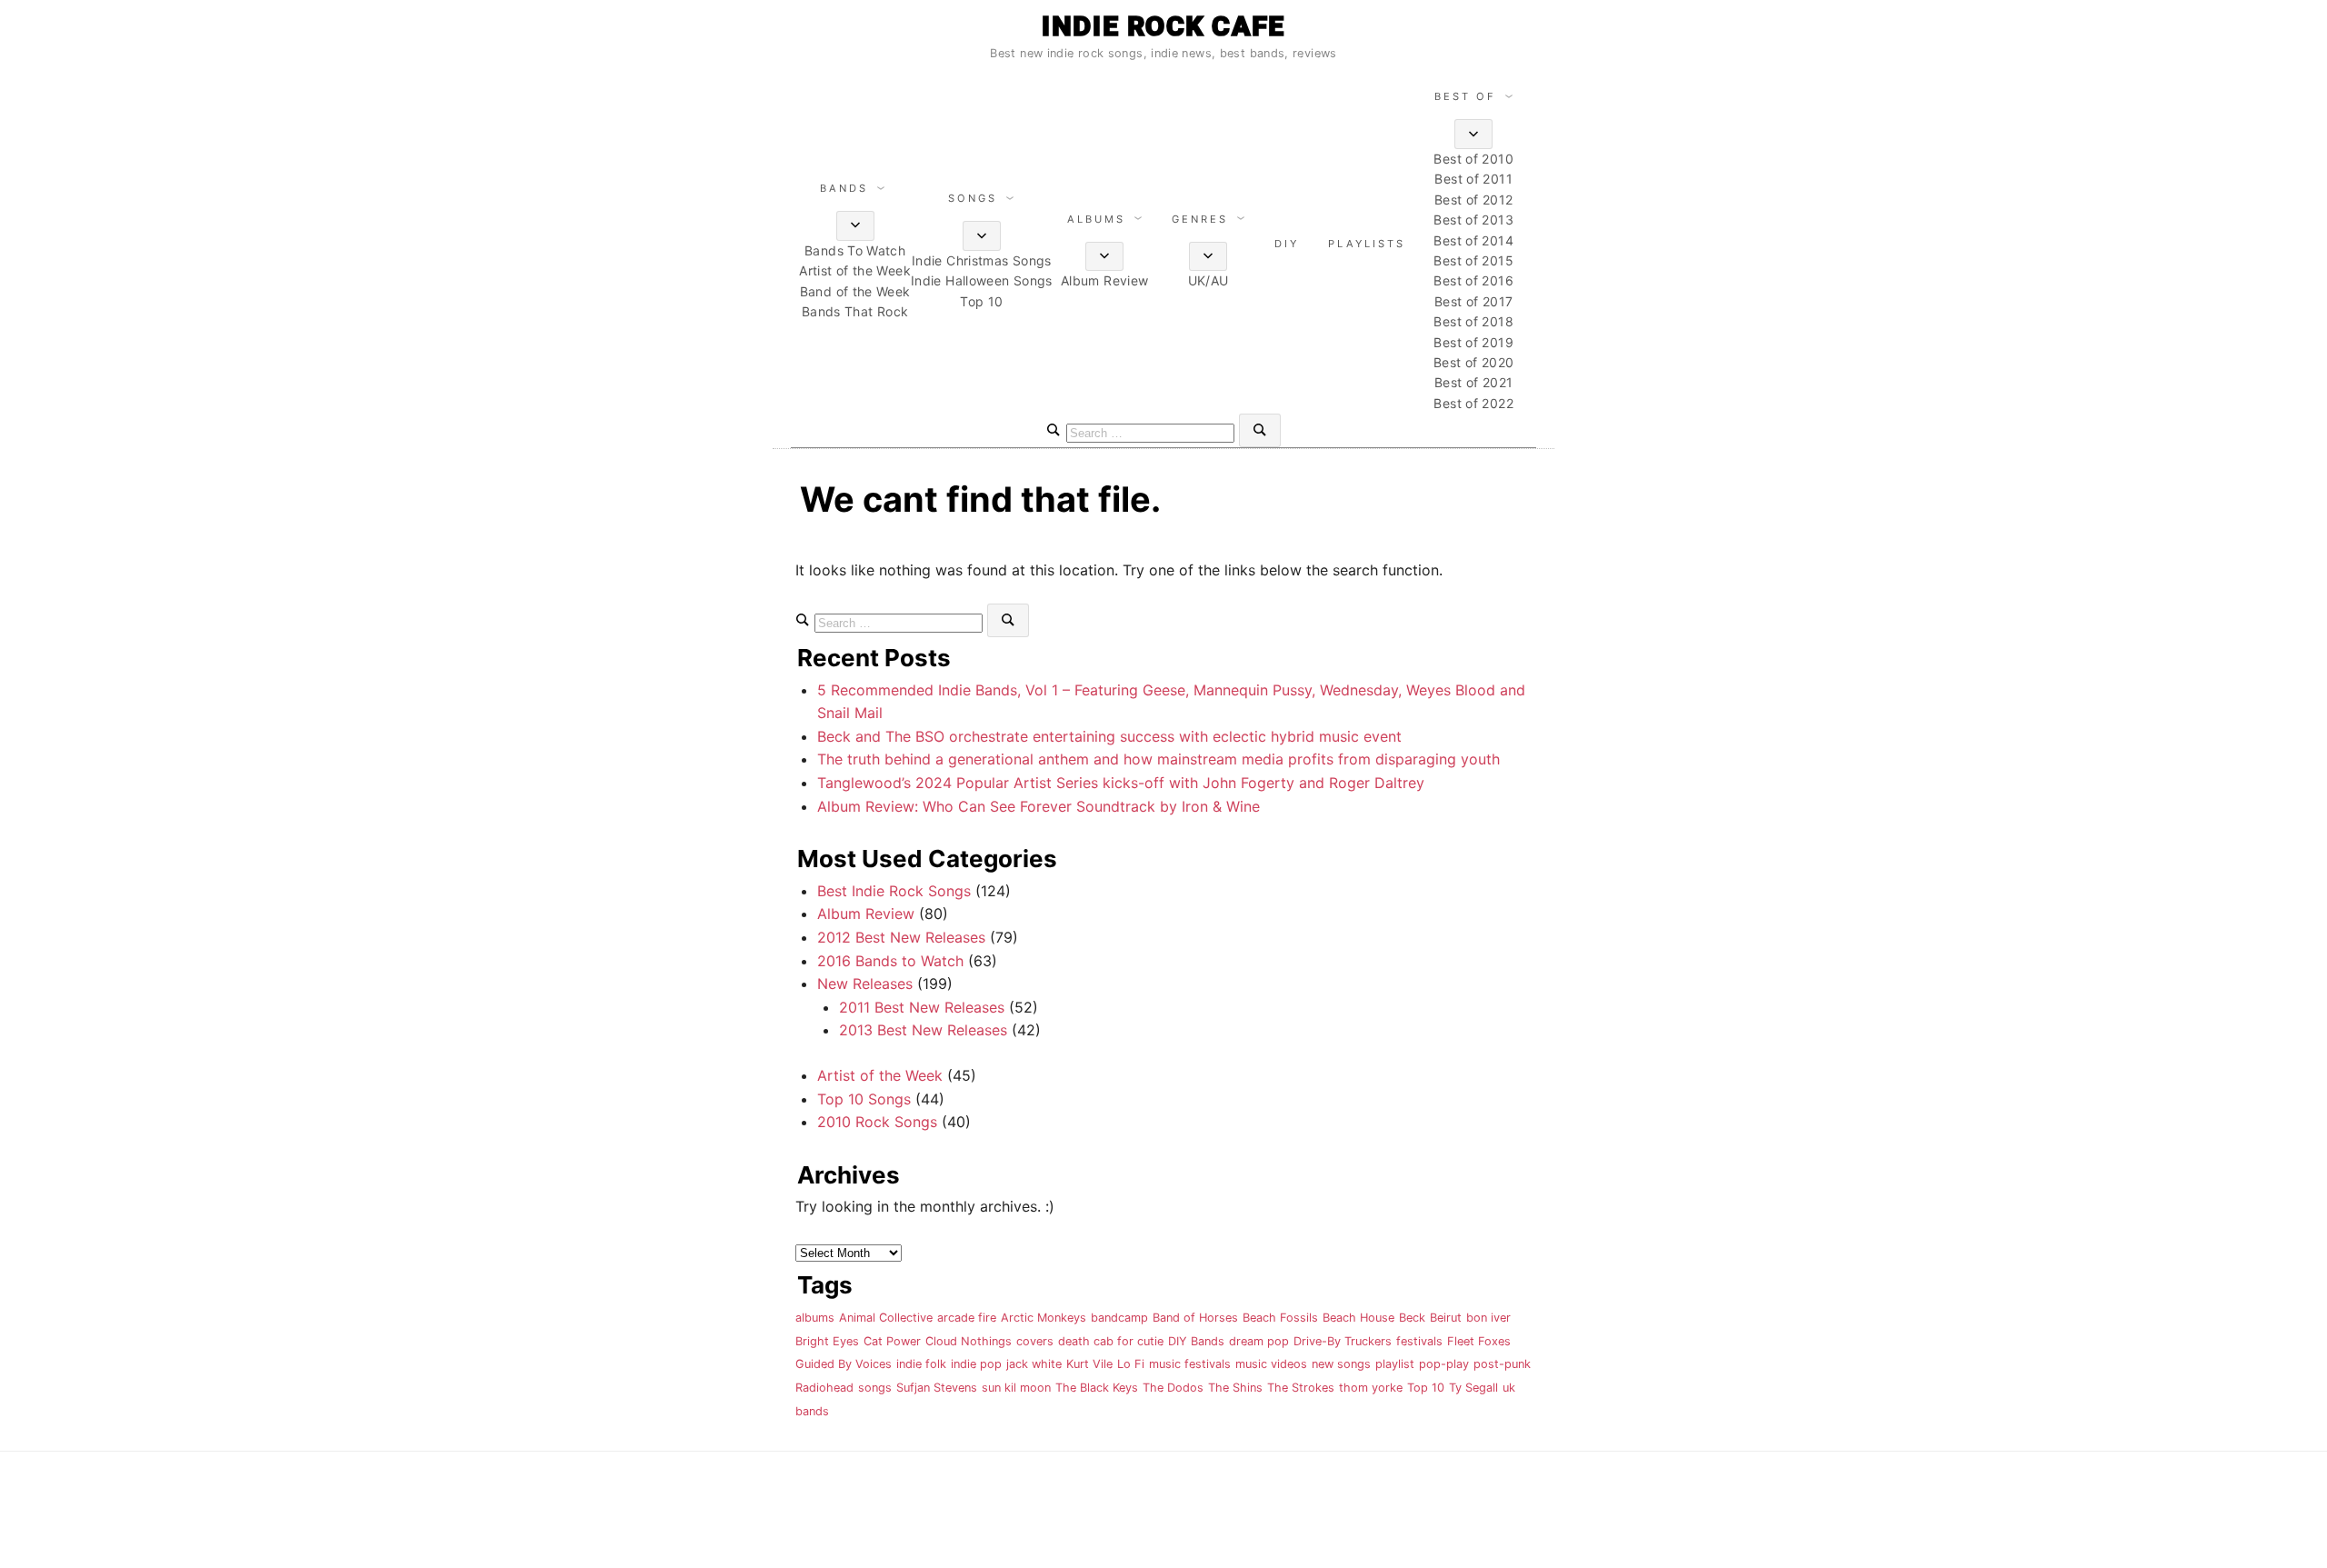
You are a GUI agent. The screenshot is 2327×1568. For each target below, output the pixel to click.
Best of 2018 (1473, 321)
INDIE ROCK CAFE (1163, 26)
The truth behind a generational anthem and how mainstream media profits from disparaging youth (1159, 759)
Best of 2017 (1473, 301)
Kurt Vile (1089, 1364)
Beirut (1446, 1318)
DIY (1287, 244)
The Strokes (1301, 1388)
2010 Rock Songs (877, 1122)
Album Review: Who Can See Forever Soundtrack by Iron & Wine (1039, 806)
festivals (1419, 1341)
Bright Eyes (827, 1341)
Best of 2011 (1473, 179)
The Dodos (1173, 1388)
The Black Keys (1097, 1388)
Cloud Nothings (969, 1341)
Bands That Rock (855, 311)
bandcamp (1119, 1318)
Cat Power (892, 1341)
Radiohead (824, 1388)
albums (815, 1318)
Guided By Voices (844, 1364)
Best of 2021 (1473, 382)
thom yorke (1371, 1388)
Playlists (1367, 244)
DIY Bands (1196, 1341)
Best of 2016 (1473, 280)
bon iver (1488, 1318)
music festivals (1190, 1364)
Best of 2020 (1473, 362)
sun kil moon (1016, 1388)
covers (1035, 1341)
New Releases (865, 984)
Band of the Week (855, 291)
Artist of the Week (855, 270)
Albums (1096, 219)
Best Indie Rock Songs (894, 891)
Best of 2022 (1473, 403)
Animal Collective (886, 1318)
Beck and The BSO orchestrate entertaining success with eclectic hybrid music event (1109, 736)
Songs (973, 198)
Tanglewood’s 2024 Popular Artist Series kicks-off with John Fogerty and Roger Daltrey (1121, 783)
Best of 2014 (1473, 240)
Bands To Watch (855, 250)
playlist (1395, 1364)
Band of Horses (1195, 1318)
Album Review (1104, 280)
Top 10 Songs (864, 1099)
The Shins (1235, 1388)
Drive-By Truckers (1343, 1341)
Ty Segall (1473, 1388)
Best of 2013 (1473, 220)
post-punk (1502, 1364)
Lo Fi (1131, 1364)
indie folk (921, 1364)
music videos (1271, 1364)
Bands (844, 188)
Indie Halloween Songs (982, 280)
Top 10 (981, 301)
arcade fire (967, 1318)
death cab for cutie (1111, 1341)
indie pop (976, 1364)
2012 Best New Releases (901, 937)
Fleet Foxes (1479, 1341)
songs (875, 1388)
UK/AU (1208, 280)
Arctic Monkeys (1044, 1318)
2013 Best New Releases (923, 1030)
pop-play (1444, 1364)
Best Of (1465, 96)
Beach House (1358, 1318)
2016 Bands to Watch (890, 961)
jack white (1034, 1364)
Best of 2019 (1473, 342)
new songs (1341, 1364)
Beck (1412, 1318)
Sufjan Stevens (937, 1388)
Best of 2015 (1473, 260)
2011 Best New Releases (922, 1007)
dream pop (1259, 1341)
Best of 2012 (1473, 200)
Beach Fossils (1280, 1318)
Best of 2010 (1473, 159)
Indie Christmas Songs (982, 260)
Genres (1200, 219)
